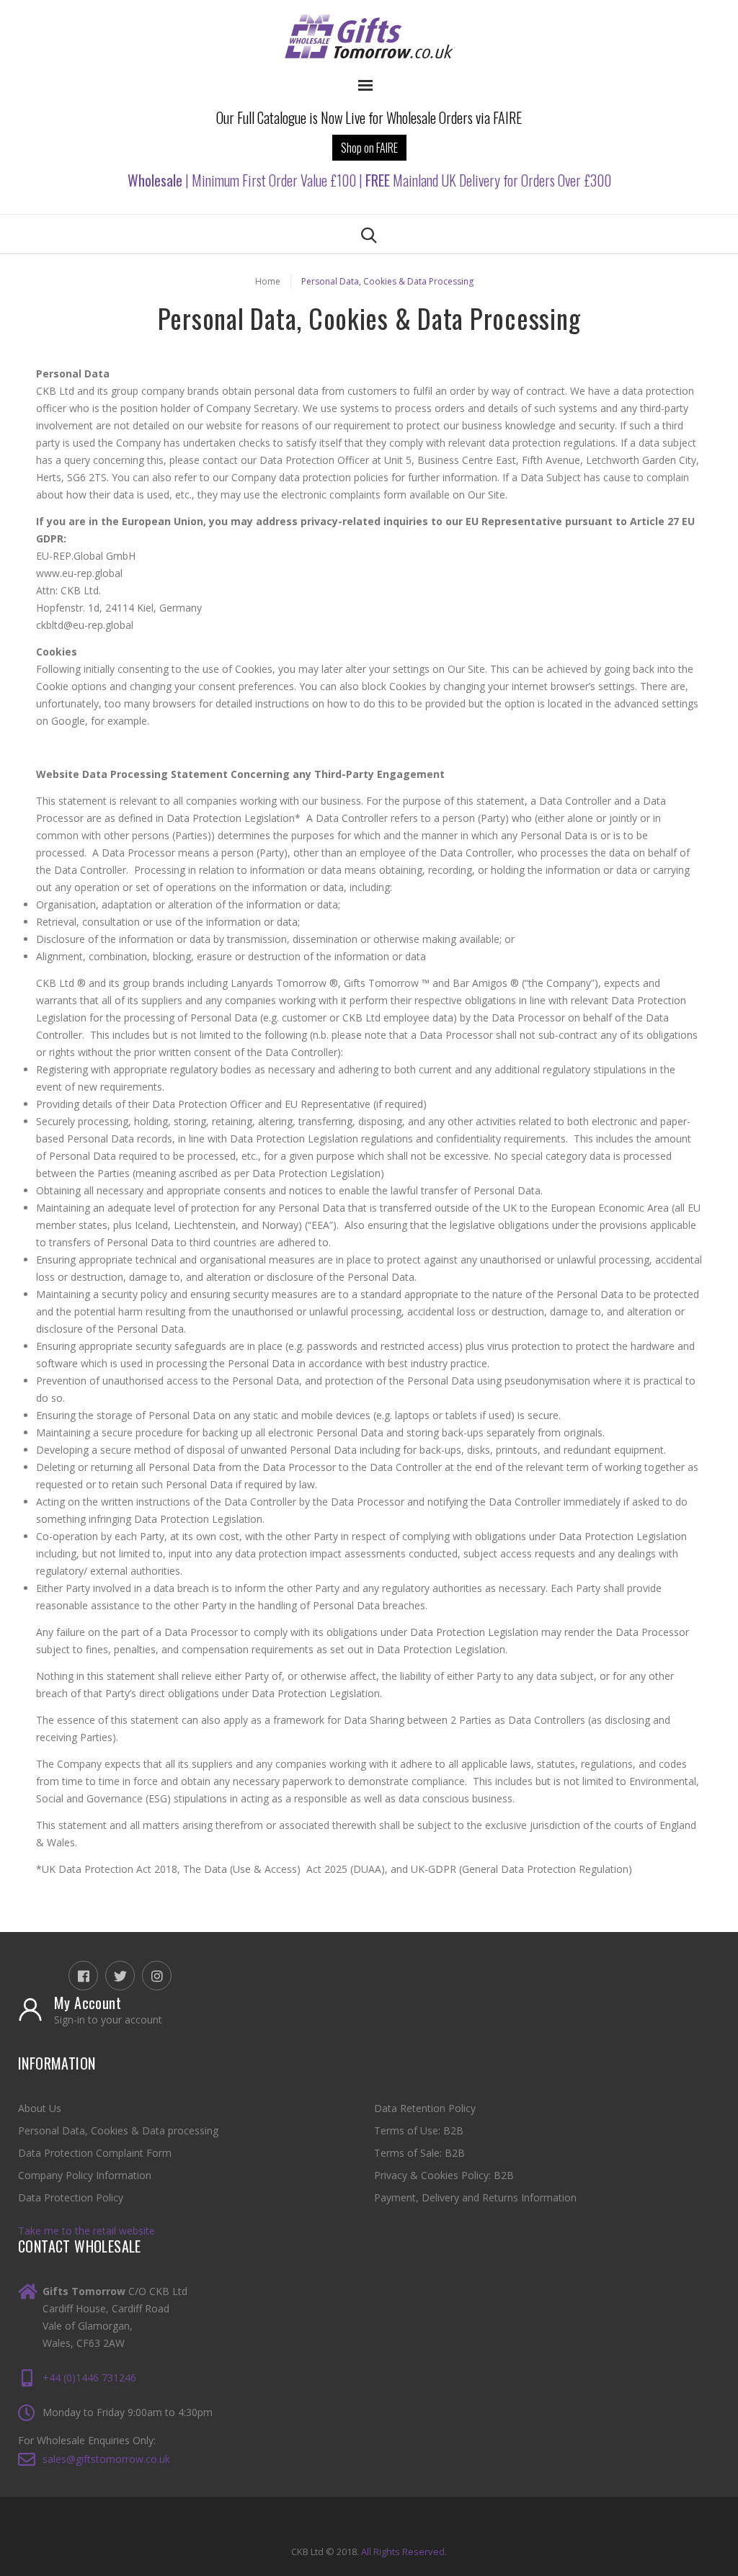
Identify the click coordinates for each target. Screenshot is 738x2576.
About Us (40, 2108)
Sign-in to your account (108, 2020)
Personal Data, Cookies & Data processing (118, 2130)
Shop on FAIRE (369, 148)
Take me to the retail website (86, 2231)
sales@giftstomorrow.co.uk (106, 2459)
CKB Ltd (307, 2552)
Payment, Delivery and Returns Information (475, 2197)
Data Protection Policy (71, 2197)
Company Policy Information (85, 2175)
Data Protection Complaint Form (95, 2153)
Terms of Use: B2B (419, 2130)
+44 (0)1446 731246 (89, 2378)
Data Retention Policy (425, 2108)
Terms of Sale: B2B (419, 2153)
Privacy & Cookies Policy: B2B (444, 2175)
